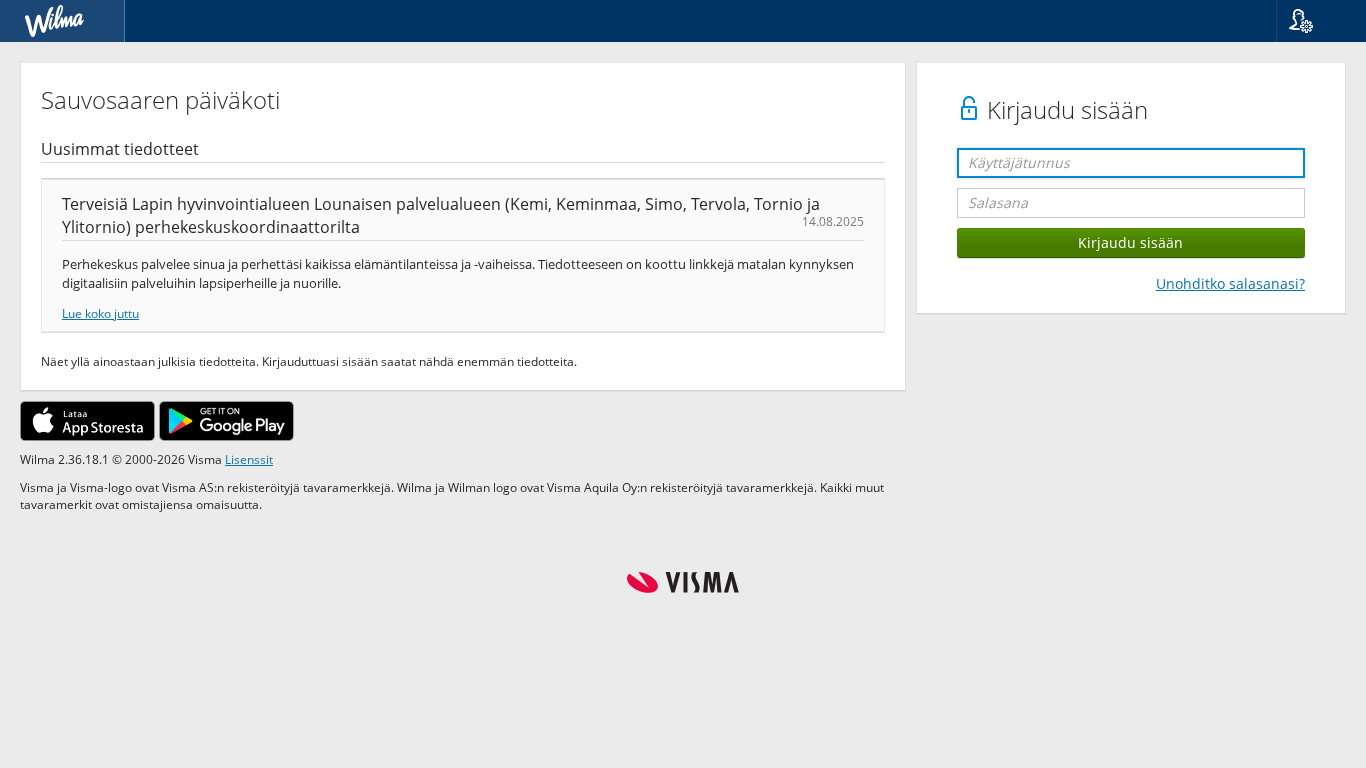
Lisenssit (249, 459)
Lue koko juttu (100, 313)
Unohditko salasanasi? (1230, 283)
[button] (1313, 21)
